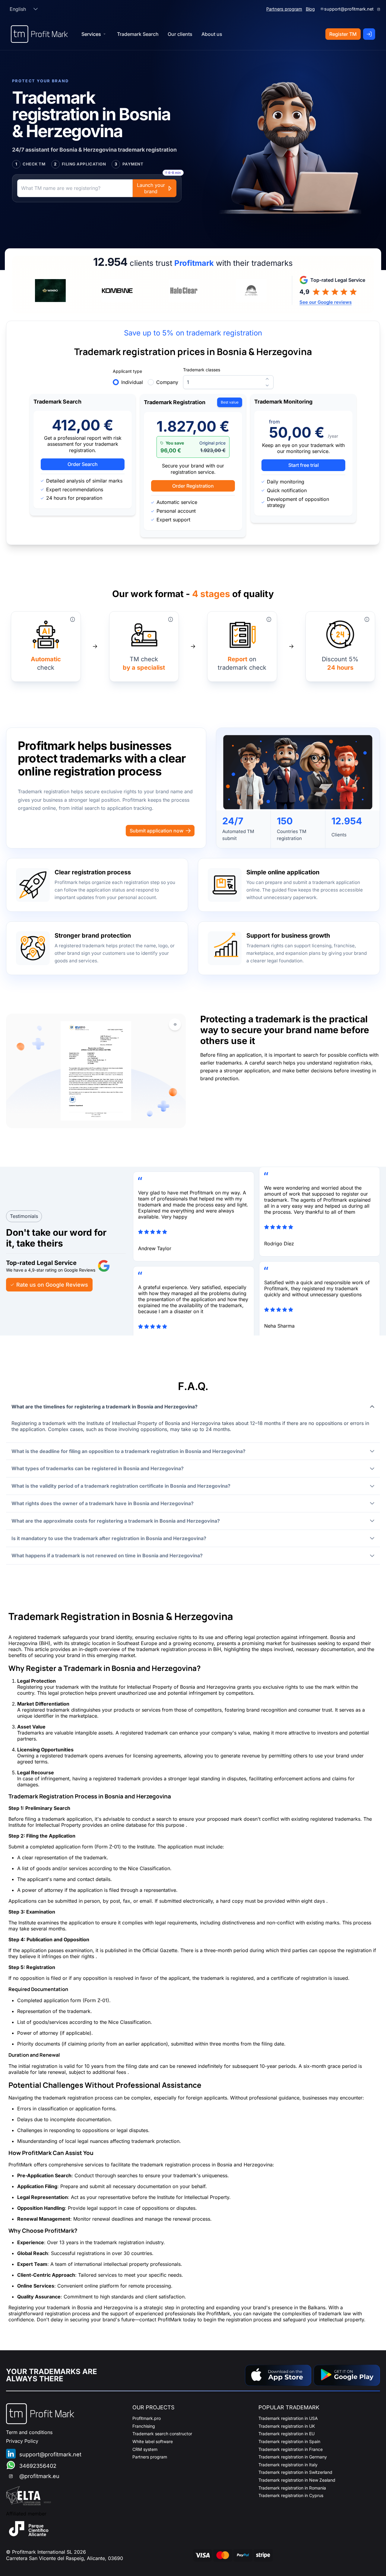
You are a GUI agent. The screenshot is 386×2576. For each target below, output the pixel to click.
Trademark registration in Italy (288, 2465)
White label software (153, 2441)
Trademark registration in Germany (293, 2457)
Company (167, 382)
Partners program (284, 9)
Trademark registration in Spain (289, 2441)
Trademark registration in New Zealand (297, 2480)
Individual (132, 382)
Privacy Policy (22, 2441)
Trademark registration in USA (288, 2418)
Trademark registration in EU (286, 2434)
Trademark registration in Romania (292, 2488)
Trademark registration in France (291, 2449)
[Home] (39, 34)
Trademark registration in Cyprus (291, 2495)
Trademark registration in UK (287, 2426)
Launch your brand (151, 188)
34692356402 (38, 2466)
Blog (310, 9)
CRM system (145, 2449)
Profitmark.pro (147, 2418)
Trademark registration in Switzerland (295, 2472)
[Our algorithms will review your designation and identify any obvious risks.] (73, 619)
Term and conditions (29, 2432)
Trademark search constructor (162, 2434)
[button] (36, 9)
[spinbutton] (228, 382)
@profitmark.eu (39, 2476)
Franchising (144, 2426)
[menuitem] (138, 34)
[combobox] (18, 9)
